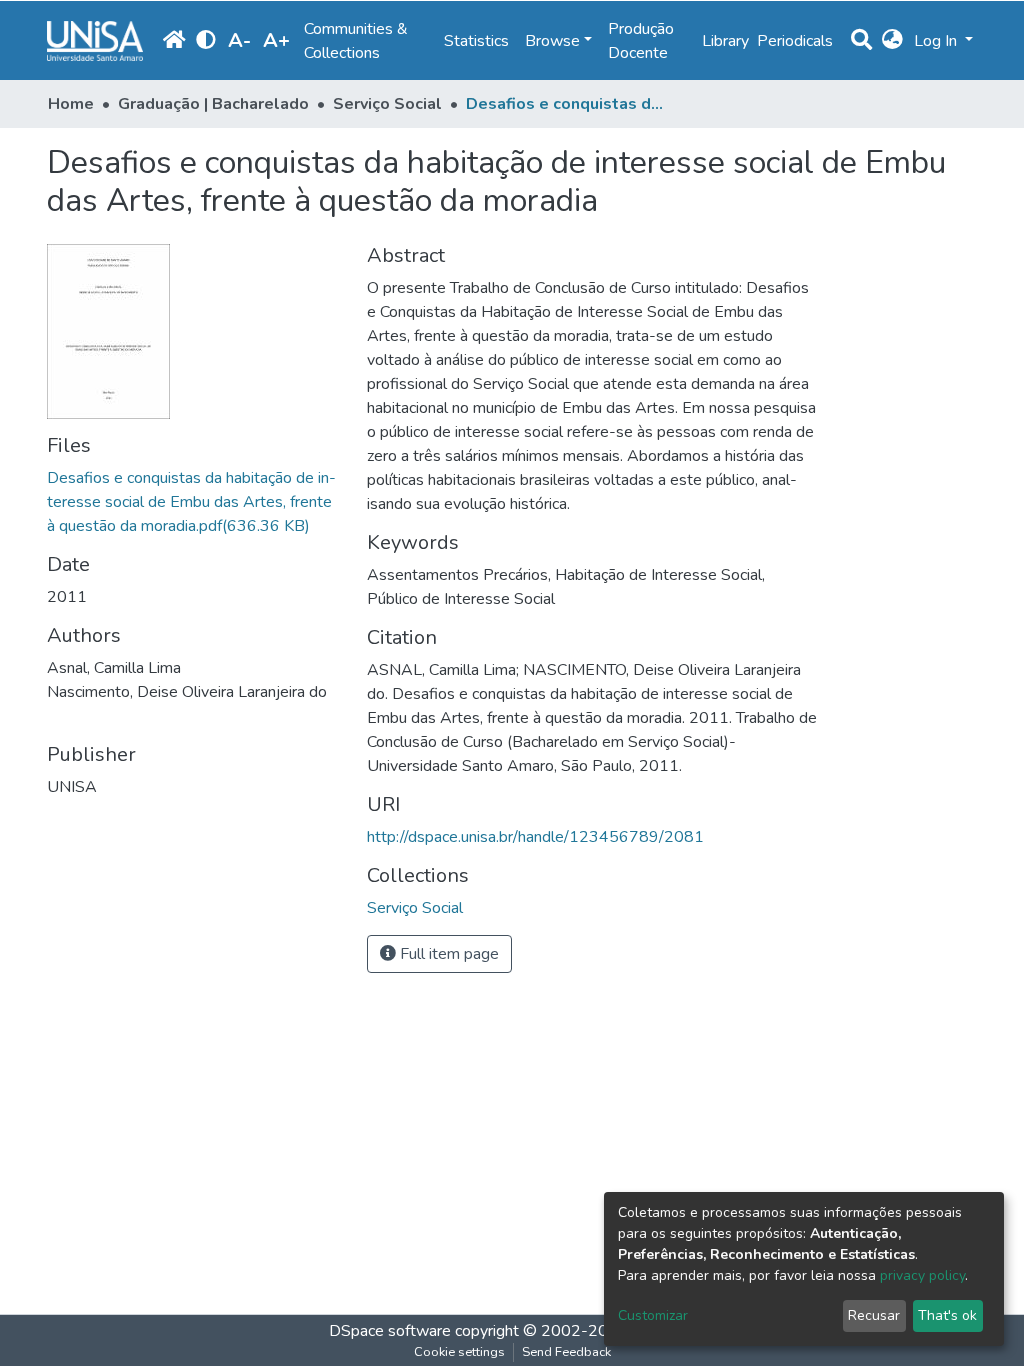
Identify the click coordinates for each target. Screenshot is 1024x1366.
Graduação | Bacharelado (213, 104)
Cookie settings (459, 1352)
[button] (892, 41)
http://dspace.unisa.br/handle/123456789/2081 (535, 837)
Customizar (653, 1315)
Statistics (476, 41)
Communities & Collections (356, 41)
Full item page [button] (447, 954)
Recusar (874, 1315)
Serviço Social (387, 104)
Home (71, 104)
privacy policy (922, 1275)
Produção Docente (641, 41)
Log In (937, 41)
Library (725, 41)
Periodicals (795, 41)
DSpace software (390, 1331)
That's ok (947, 1315)
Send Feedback (566, 1352)
